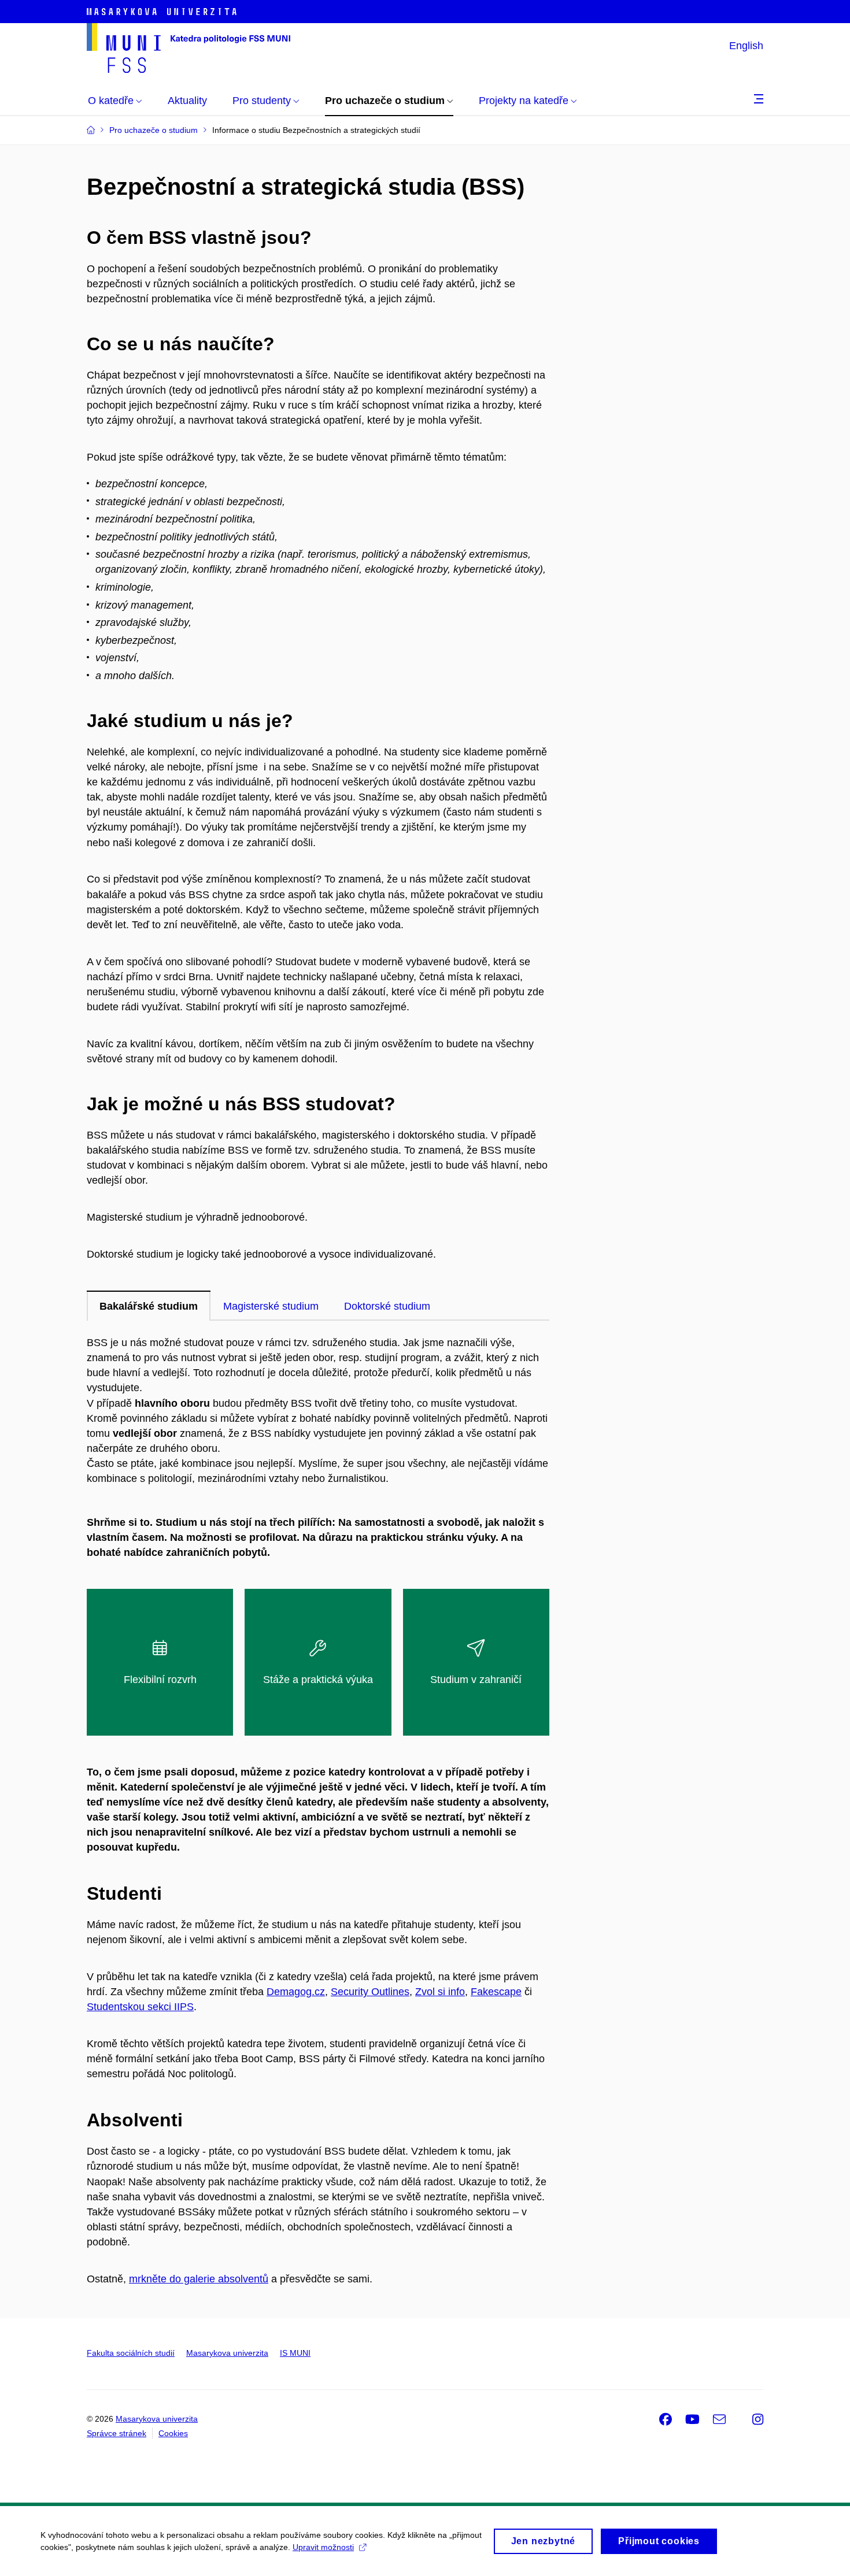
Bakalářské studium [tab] (149, 1306)
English (746, 46)
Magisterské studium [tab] (271, 1306)
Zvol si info (440, 1992)
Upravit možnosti (323, 2547)
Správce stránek (117, 2433)
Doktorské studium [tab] (387, 1306)
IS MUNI (295, 2353)
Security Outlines (370, 1992)
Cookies (173, 2433)
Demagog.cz (296, 1992)
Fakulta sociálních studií (131, 2353)
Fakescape (496, 1992)
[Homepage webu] (189, 48)
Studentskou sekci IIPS (140, 2007)
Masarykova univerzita (227, 2353)
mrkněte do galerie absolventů (199, 2279)
